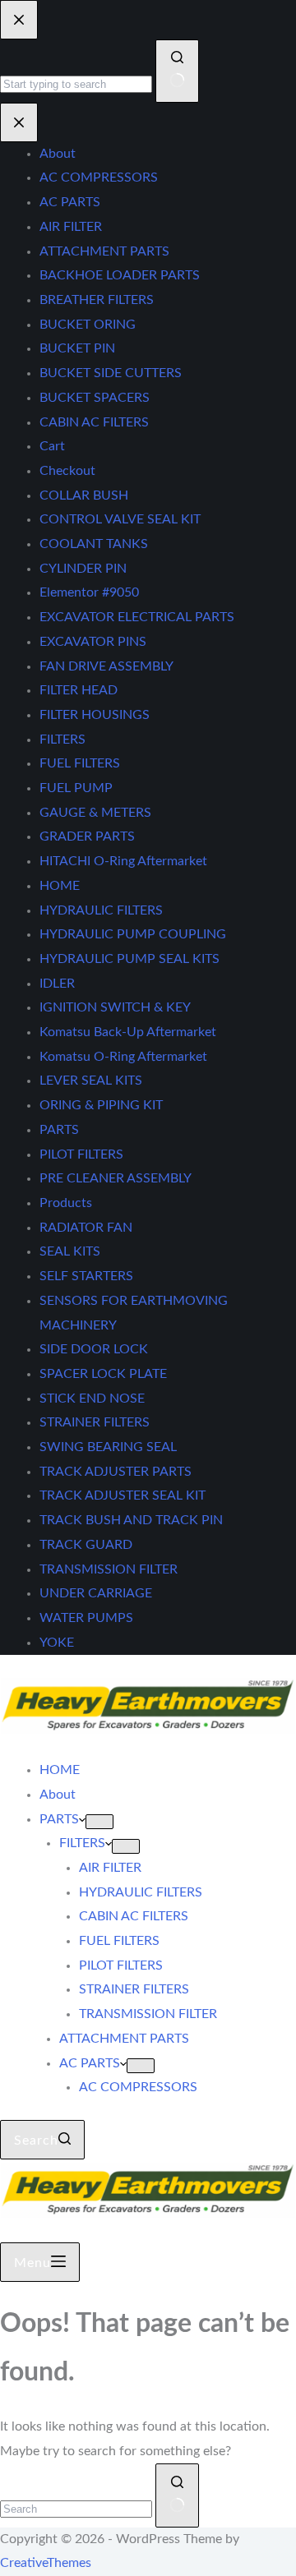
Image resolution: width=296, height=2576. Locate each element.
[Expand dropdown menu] (99, 1822)
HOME (60, 1770)
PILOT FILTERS (121, 1965)
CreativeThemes (46, 2563)
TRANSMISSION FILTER (148, 2014)
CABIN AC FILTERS (134, 1916)
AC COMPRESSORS (138, 2087)
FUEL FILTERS (119, 1941)
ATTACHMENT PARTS (124, 2039)
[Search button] (177, 2495)
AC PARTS (90, 2063)
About (58, 1795)
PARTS (59, 1819)
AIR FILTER (110, 1868)
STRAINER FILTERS (134, 1989)
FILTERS (82, 1843)
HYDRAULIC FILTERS (141, 1892)
